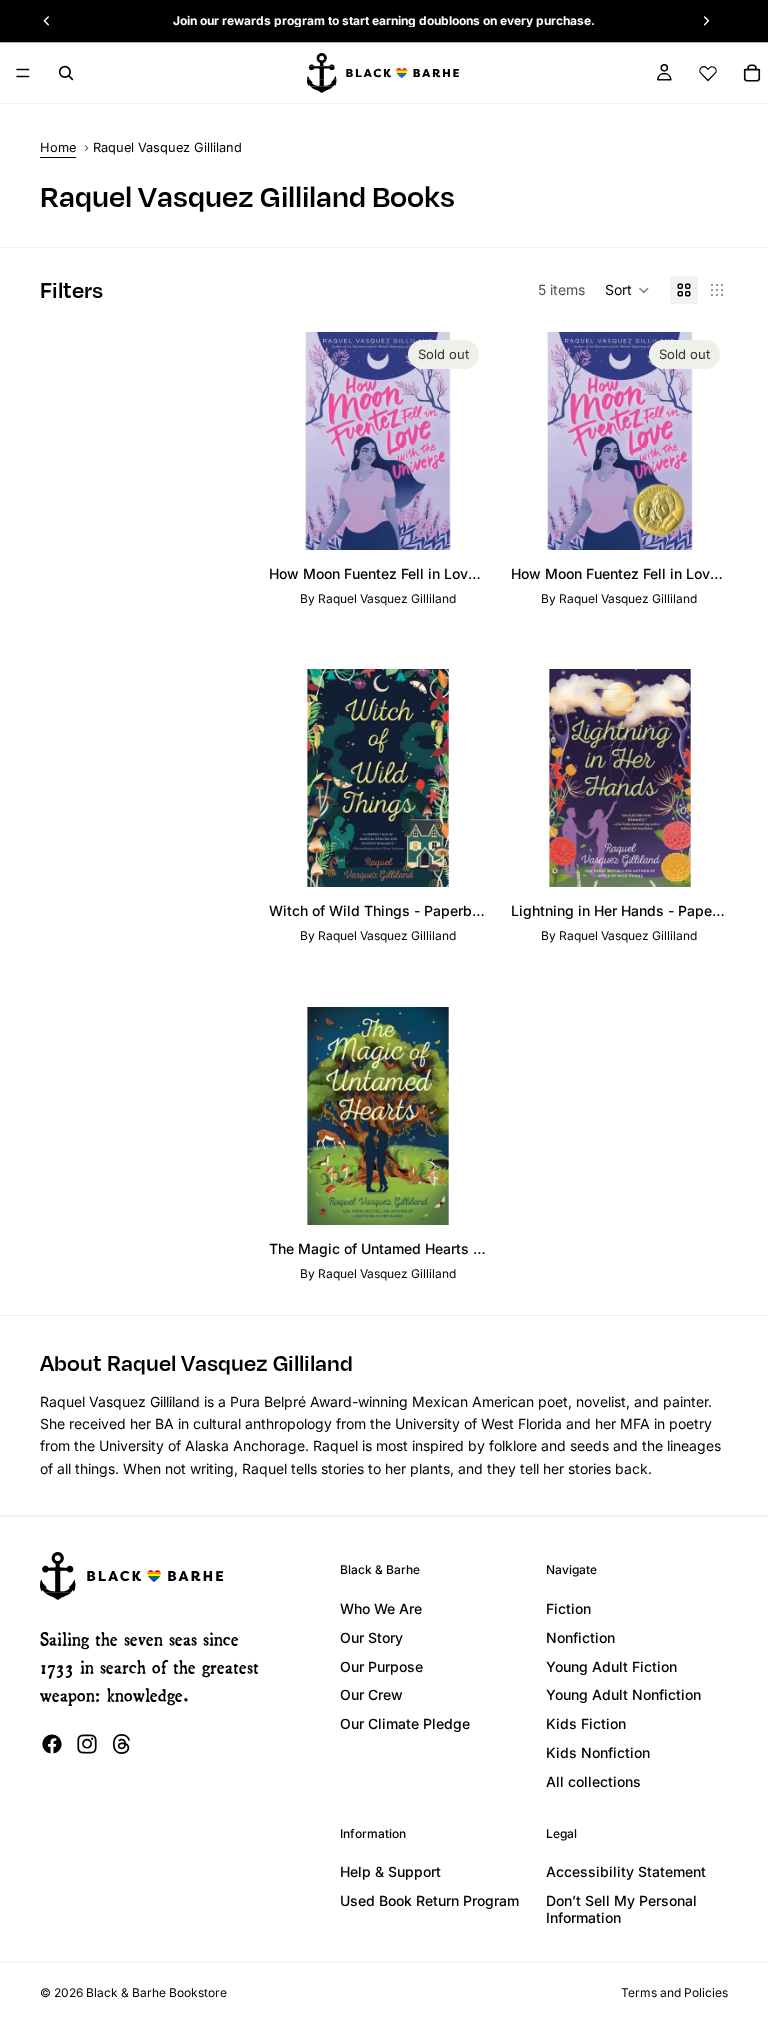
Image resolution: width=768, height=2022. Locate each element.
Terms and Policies (674, 1992)
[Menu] (23, 73)
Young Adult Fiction (611, 1666)
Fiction (568, 1608)
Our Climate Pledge (405, 1723)
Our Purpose (381, 1666)
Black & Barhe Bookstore (156, 1992)
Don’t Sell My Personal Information (621, 1909)
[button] (627, 290)
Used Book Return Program (429, 1900)
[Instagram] (87, 1744)
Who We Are (381, 1608)
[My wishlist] (708, 73)
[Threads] (122, 1744)
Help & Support (390, 1871)
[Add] (456, 857)
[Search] (66, 73)
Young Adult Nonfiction (623, 1694)
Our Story (371, 1637)
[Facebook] (52, 1744)
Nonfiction (580, 1637)
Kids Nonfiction (598, 1752)
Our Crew (371, 1694)
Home (58, 147)
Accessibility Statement (626, 1871)
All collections (593, 1781)
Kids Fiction (586, 1723)
